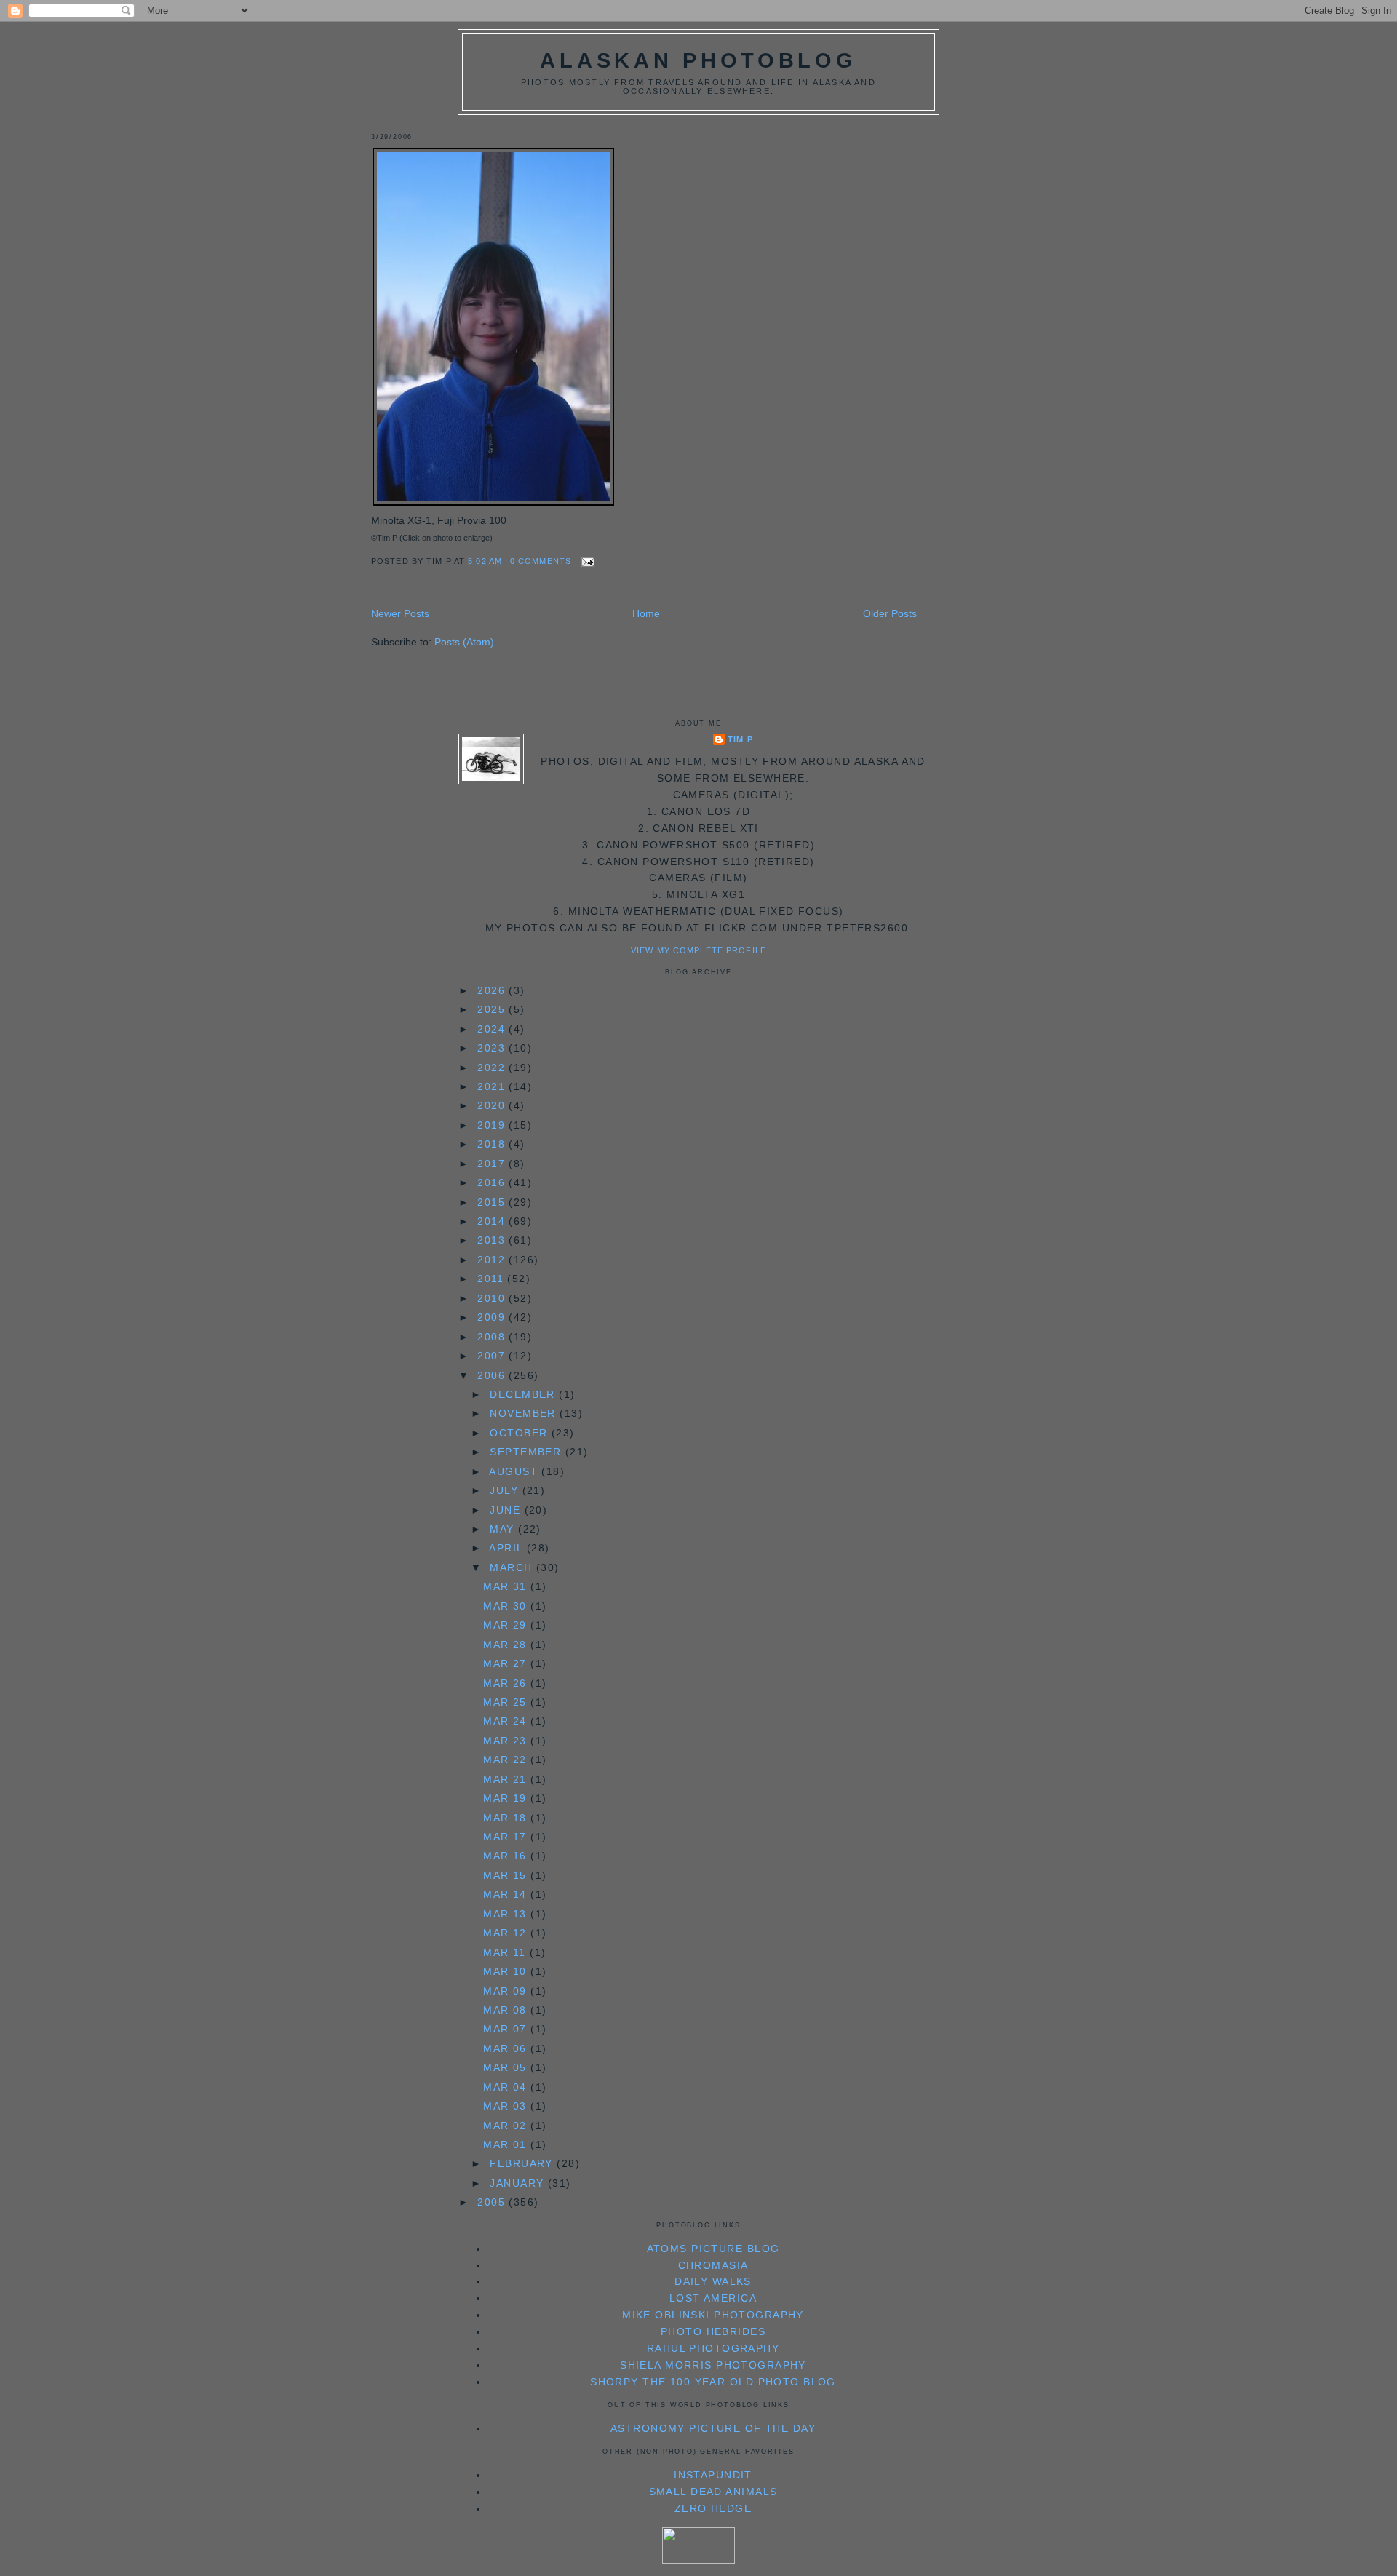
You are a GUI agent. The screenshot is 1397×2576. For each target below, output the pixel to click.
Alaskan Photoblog (698, 60)
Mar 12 (507, 1933)
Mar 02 (507, 2126)
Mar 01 (507, 2144)
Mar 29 (507, 1625)
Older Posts (890, 613)
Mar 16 (507, 1856)
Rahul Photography (713, 2348)
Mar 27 (507, 1663)
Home (646, 613)
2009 (493, 1317)
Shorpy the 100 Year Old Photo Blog (713, 2382)
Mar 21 (507, 1779)
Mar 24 (507, 1721)
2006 (493, 1375)
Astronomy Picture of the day (713, 2428)
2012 (493, 1260)
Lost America (713, 2298)
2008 (493, 1337)
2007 (493, 1356)
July (506, 1490)
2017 (493, 1164)
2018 (493, 1144)
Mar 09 (507, 1991)
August (515, 1471)
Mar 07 (507, 2029)
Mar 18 (507, 1818)
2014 (493, 1221)
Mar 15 (507, 1875)
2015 (493, 1202)
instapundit (713, 2475)
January (518, 2183)
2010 (493, 1298)
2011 (492, 1279)
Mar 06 (507, 2048)
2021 (493, 1086)
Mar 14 (507, 1894)
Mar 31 (507, 1586)
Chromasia (713, 2265)
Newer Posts (400, 613)
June (507, 1510)
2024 (493, 1029)
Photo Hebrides (713, 2331)
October (520, 1433)
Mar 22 (507, 1760)
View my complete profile (698, 950)
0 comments (541, 561)
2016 (493, 1182)
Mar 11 (506, 1952)
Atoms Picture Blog (713, 2249)
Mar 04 (507, 2087)
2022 (493, 1068)
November (525, 1413)
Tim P (740, 739)
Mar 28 (507, 1645)
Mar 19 (507, 1798)
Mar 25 (507, 1702)
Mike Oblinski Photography (713, 2315)
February (523, 2163)
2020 (493, 1105)
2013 (493, 1240)
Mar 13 (507, 1914)
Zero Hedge (713, 2508)
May (504, 1529)
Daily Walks (713, 2281)
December (524, 1394)
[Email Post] (586, 561)
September (527, 1452)
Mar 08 (507, 2010)
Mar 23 (507, 1741)
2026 (493, 990)
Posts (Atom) (464, 642)
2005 (493, 2202)
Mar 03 (507, 2106)
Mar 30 (507, 1606)
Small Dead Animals (713, 2492)
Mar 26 (507, 1683)
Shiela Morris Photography (713, 2365)
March (513, 1567)
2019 (493, 1125)
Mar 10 (507, 1971)
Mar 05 (507, 2067)
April (508, 1548)
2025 (493, 1009)
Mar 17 (507, 1837)
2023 (493, 1048)
